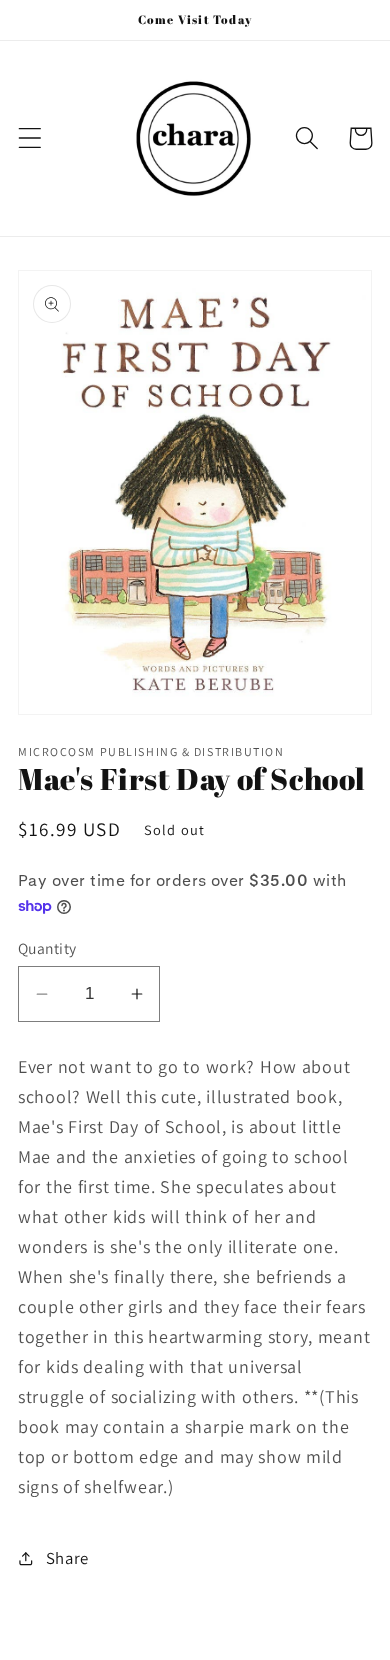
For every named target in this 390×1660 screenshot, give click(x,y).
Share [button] (67, 1558)
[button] (30, 138)
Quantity (47, 948)
